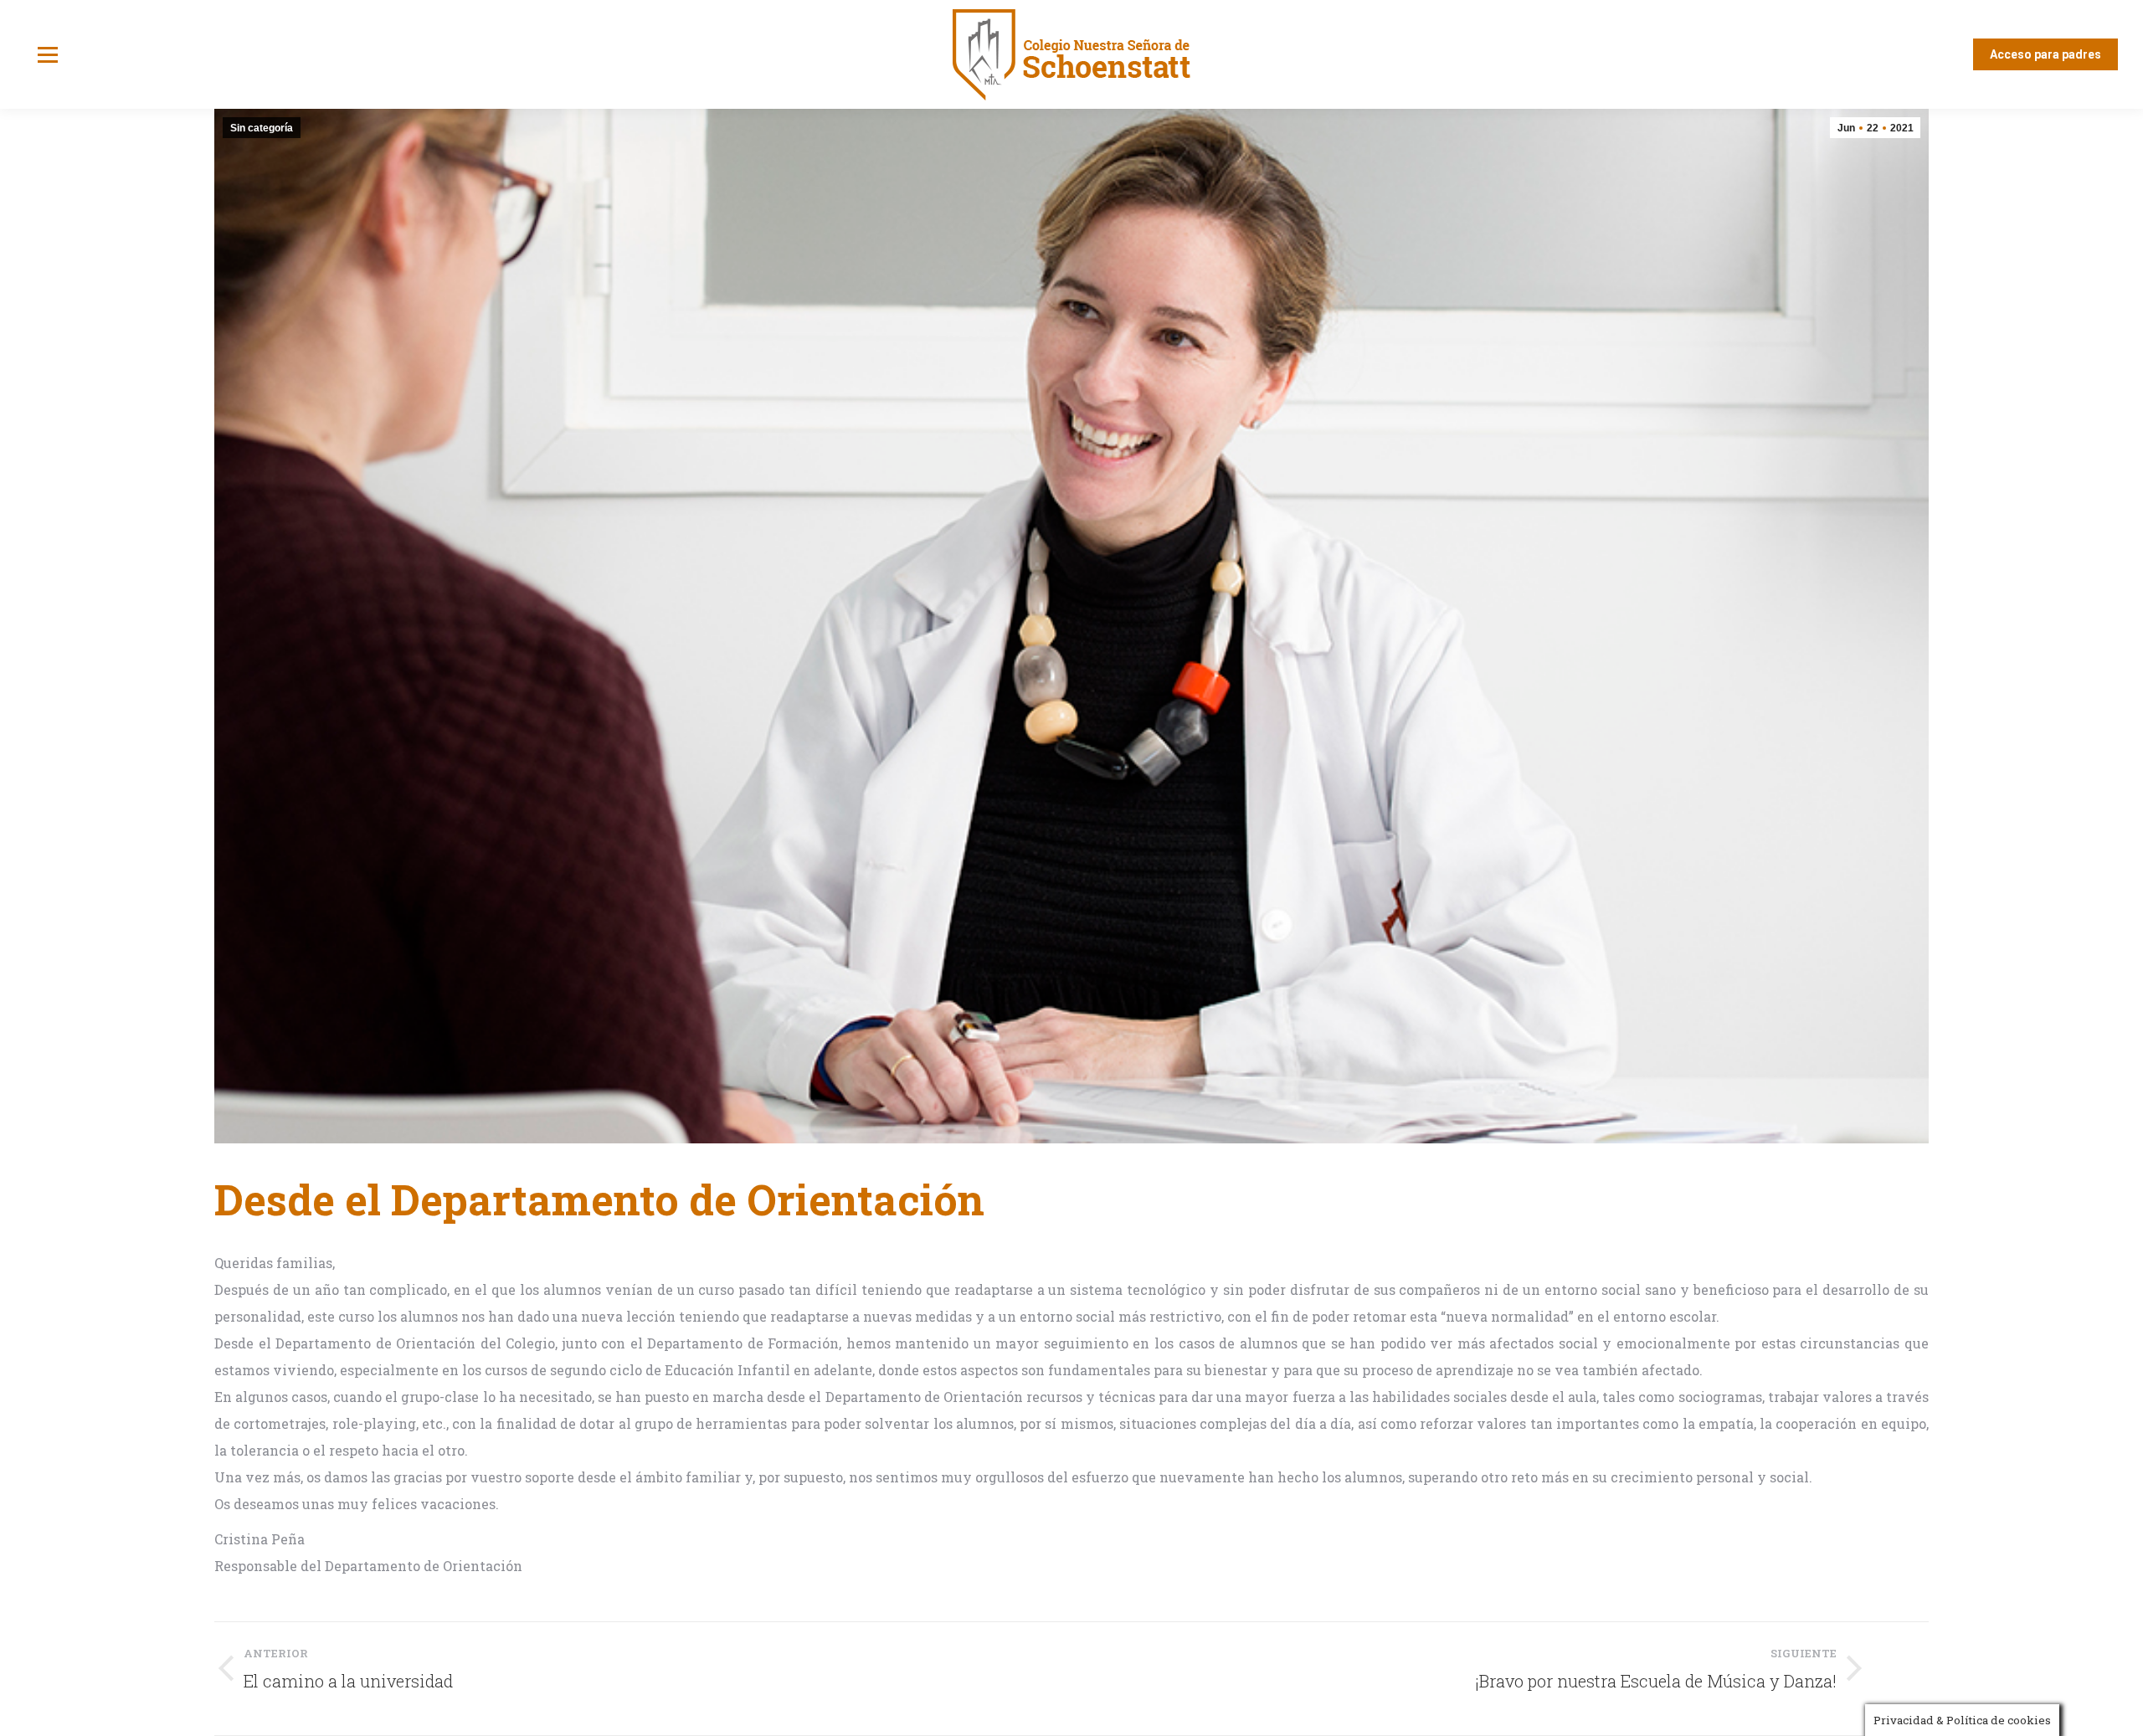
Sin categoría (262, 128)
